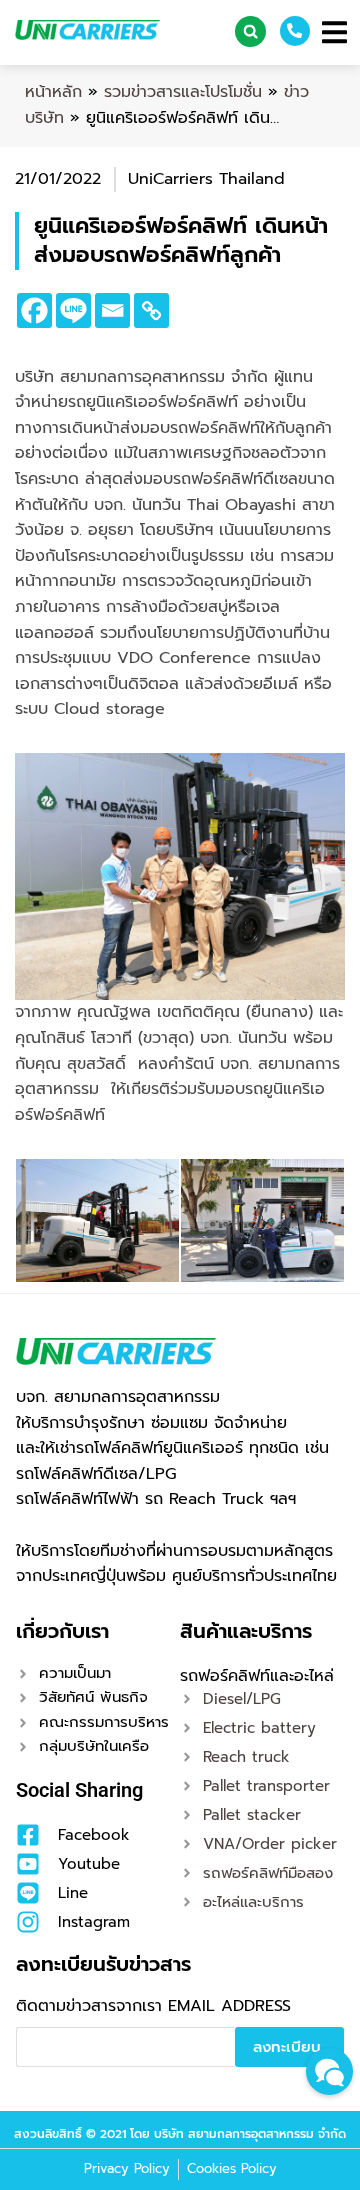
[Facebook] (34, 310)
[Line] (73, 310)
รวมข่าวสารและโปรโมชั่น (183, 92)
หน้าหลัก (53, 92)
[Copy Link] (151, 310)
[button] (250, 31)
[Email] (112, 310)
